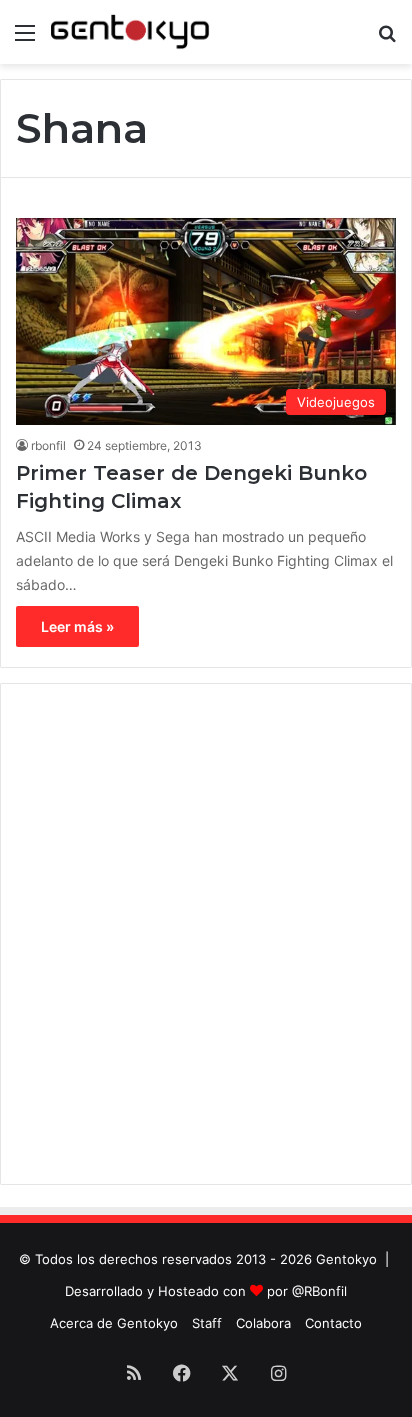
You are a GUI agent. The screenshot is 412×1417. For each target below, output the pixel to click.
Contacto (333, 1323)
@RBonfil (319, 1291)
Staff (207, 1323)
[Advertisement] (206, 934)
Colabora (263, 1323)
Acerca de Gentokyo (114, 1323)
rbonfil (48, 445)
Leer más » (77, 626)
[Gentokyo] (130, 32)
